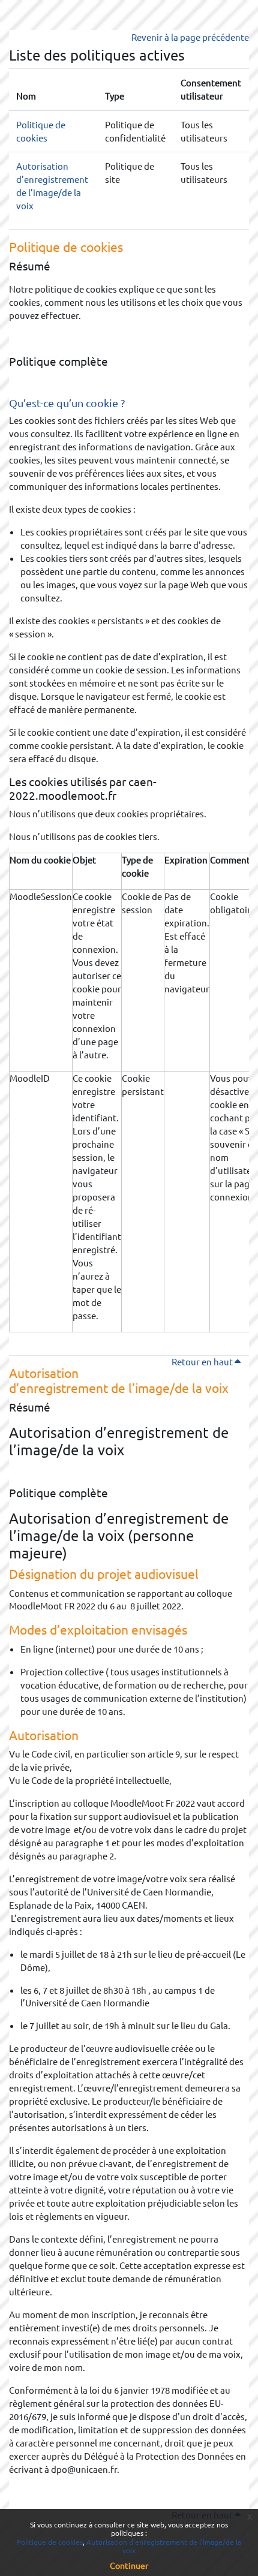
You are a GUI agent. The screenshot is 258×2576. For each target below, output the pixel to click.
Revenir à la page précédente (190, 37)
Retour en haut (210, 1361)
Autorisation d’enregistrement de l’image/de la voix (164, 2546)
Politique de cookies (50, 2542)
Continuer (129, 2565)
